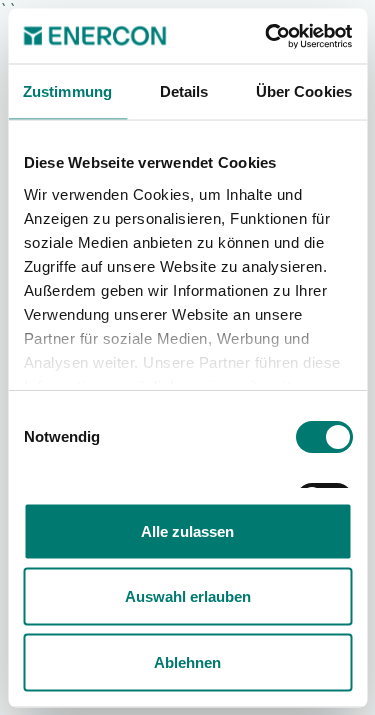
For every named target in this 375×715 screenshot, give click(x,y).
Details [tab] (184, 91)
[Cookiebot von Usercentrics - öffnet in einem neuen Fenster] (267, 36)
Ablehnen (187, 661)
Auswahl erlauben (188, 596)
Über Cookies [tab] (304, 91)
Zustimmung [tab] (67, 91)
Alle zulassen (187, 530)
